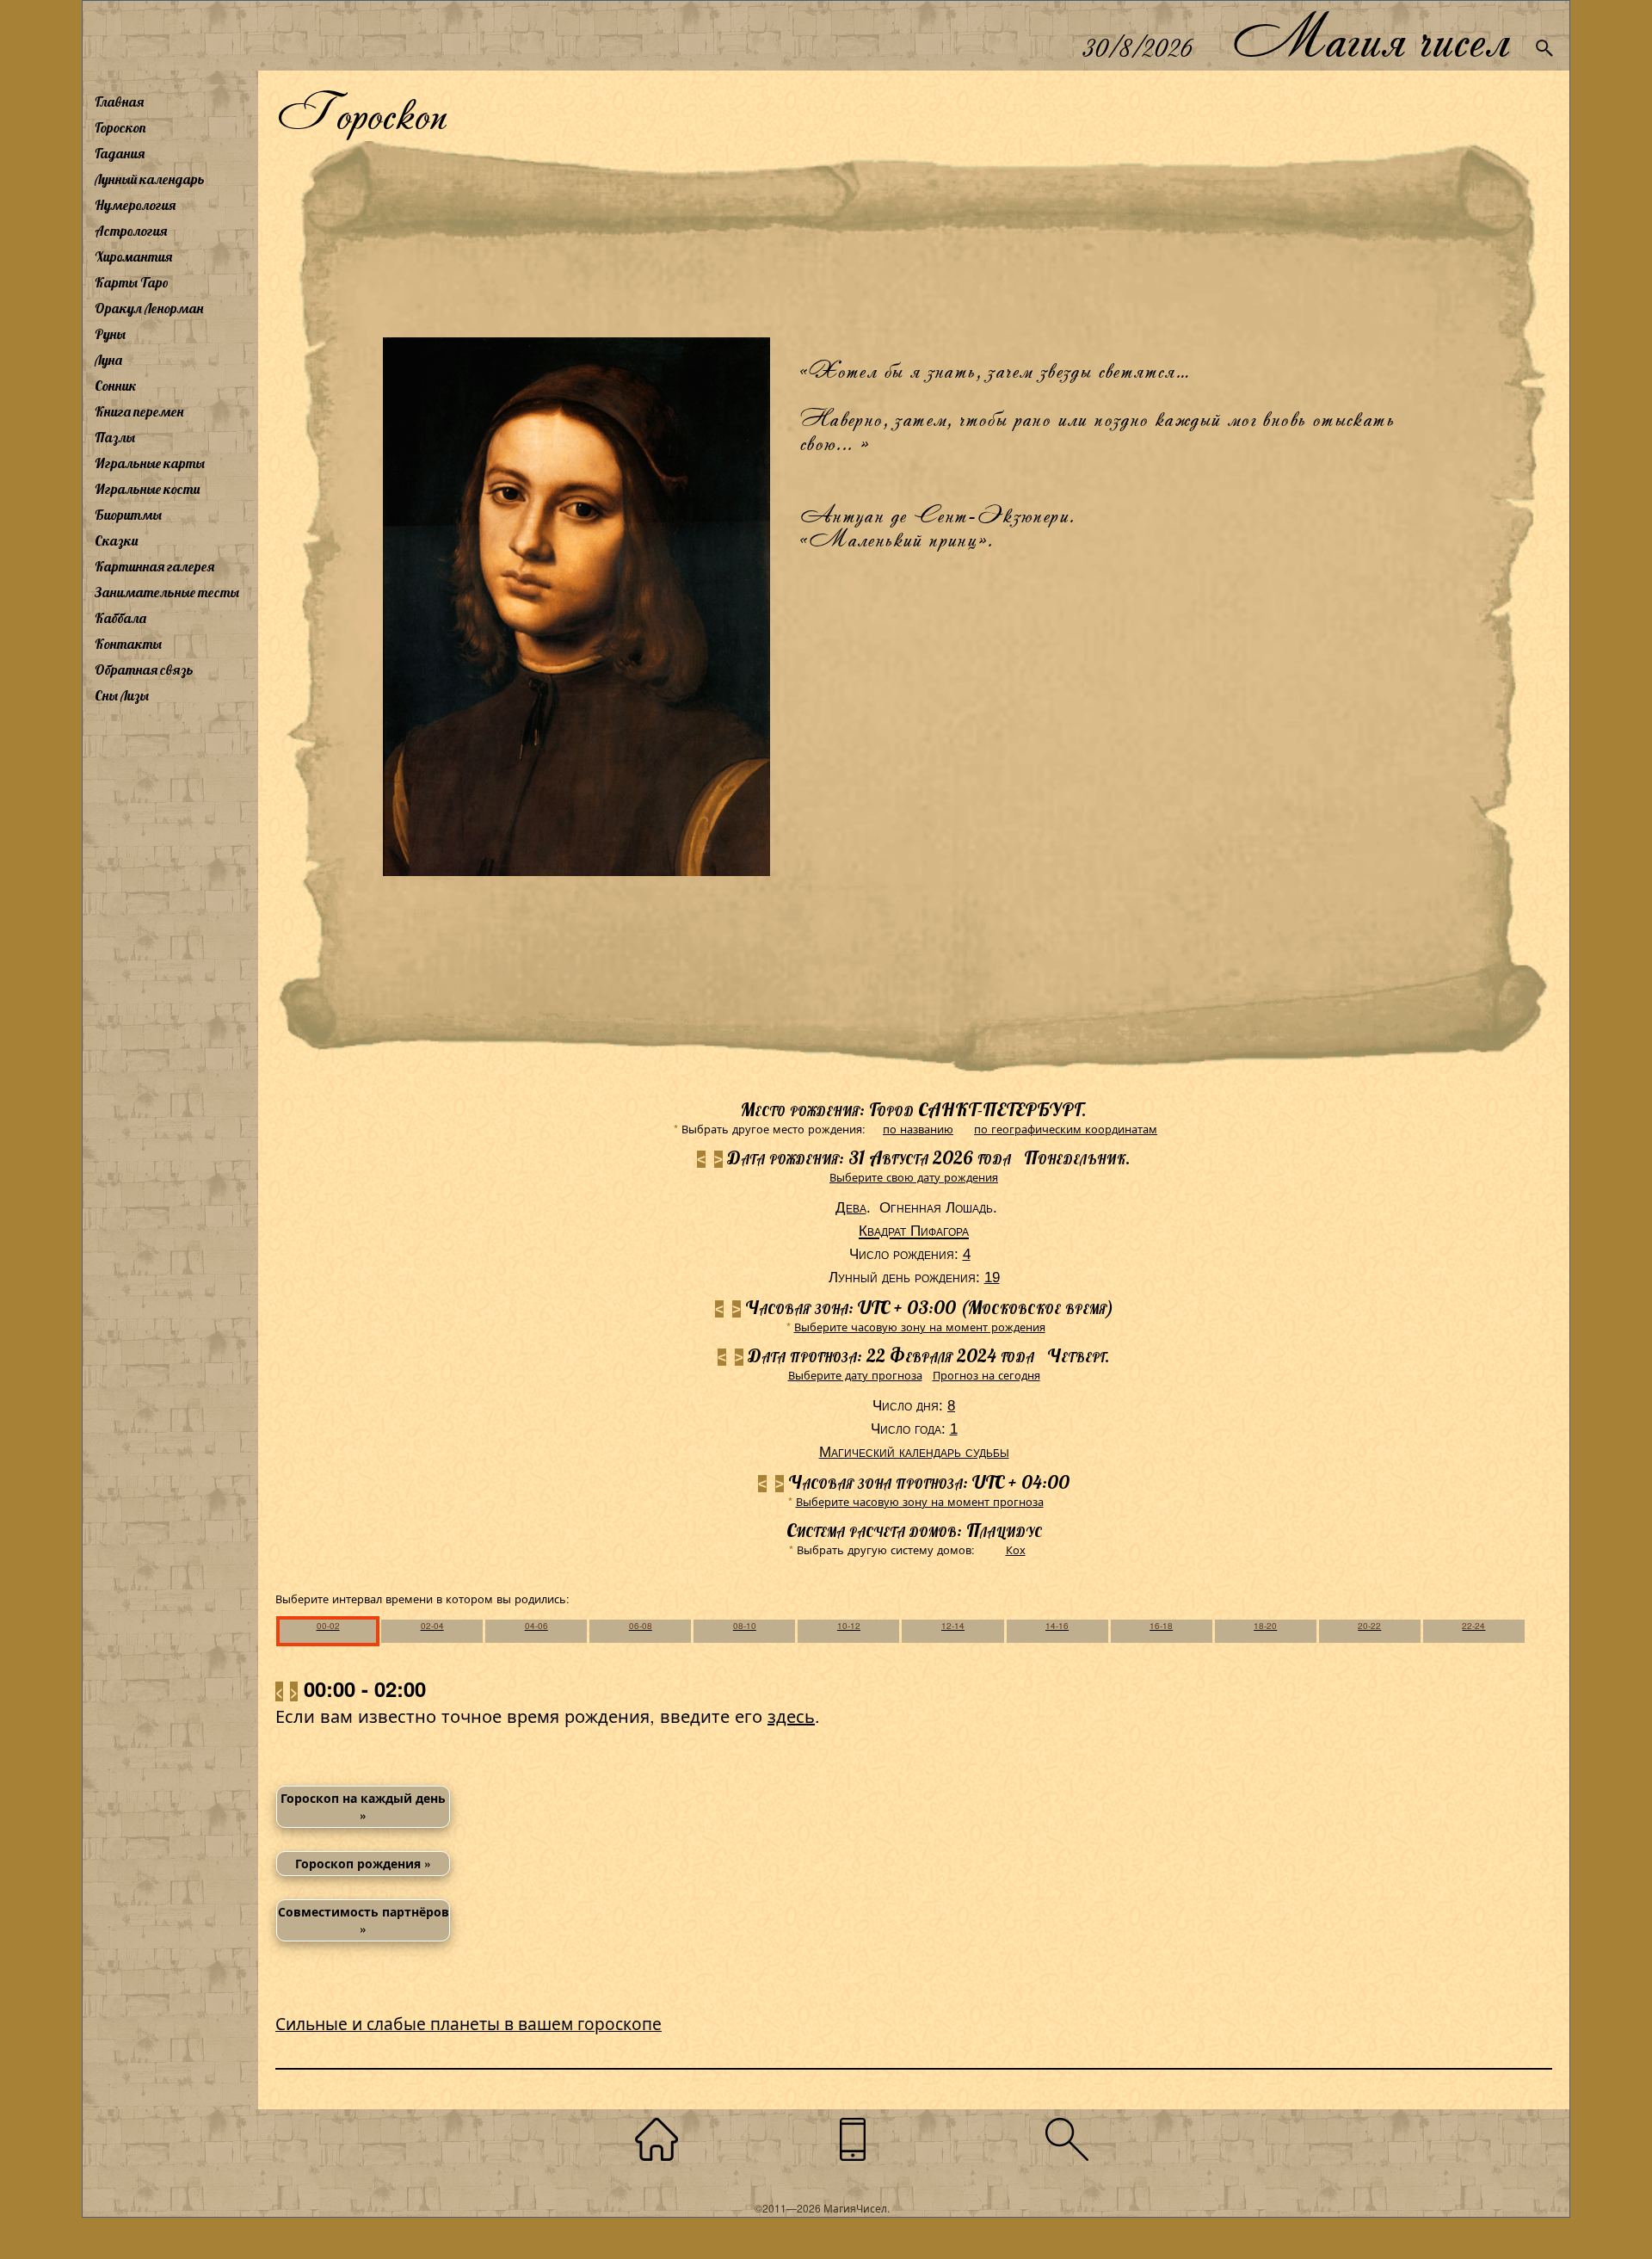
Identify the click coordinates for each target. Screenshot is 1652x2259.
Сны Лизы (122, 695)
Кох (1016, 1549)
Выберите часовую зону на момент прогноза (920, 1501)
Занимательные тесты (167, 592)
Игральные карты (150, 463)
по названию (918, 1129)
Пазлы (115, 437)
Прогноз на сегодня (986, 1375)
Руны (110, 334)
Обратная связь (144, 670)
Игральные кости (147, 489)
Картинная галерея (154, 566)
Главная (119, 102)
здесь (791, 1716)
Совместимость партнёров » (364, 1920)
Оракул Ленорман (149, 308)
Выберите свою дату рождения (914, 1177)
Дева (851, 1207)
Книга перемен (139, 411)
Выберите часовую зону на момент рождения (920, 1327)
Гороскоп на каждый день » (363, 1806)
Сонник (116, 386)
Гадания (120, 153)
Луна (108, 360)
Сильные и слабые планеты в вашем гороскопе (468, 2023)
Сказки (116, 540)
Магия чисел (1371, 36)
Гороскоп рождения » (363, 1863)
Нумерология (135, 205)
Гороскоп (120, 127)
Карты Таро (132, 282)
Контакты (128, 644)
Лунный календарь (150, 179)
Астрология (131, 231)
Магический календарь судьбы (914, 1452)
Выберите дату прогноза (855, 1375)
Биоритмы (128, 515)
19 (992, 1277)
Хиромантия (133, 256)
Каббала (120, 618)
